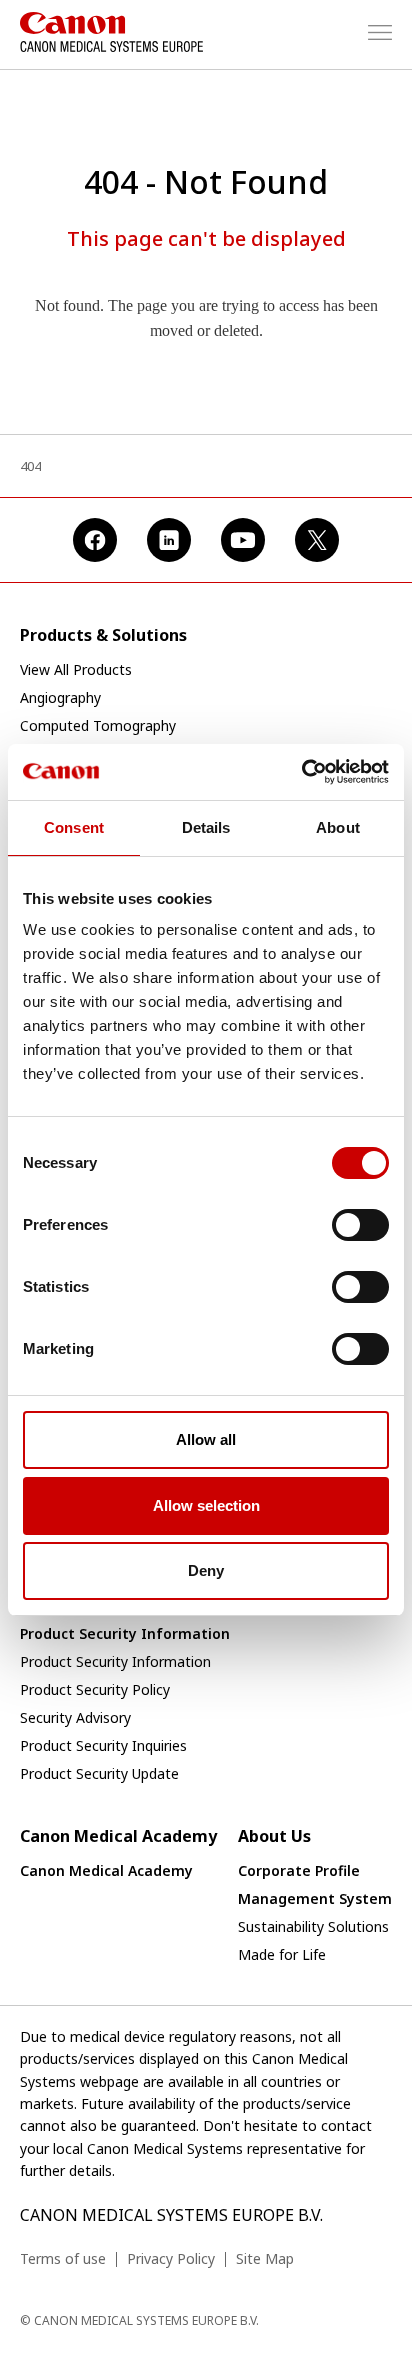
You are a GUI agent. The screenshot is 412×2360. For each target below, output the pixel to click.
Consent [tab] (74, 827)
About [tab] (338, 827)
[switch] (360, 1225)
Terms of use (63, 2258)
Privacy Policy (171, 2258)
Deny (206, 1570)
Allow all (206, 1439)
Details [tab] (206, 827)
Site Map (265, 2258)
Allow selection (206, 1505)
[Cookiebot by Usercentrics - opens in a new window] (301, 772)
